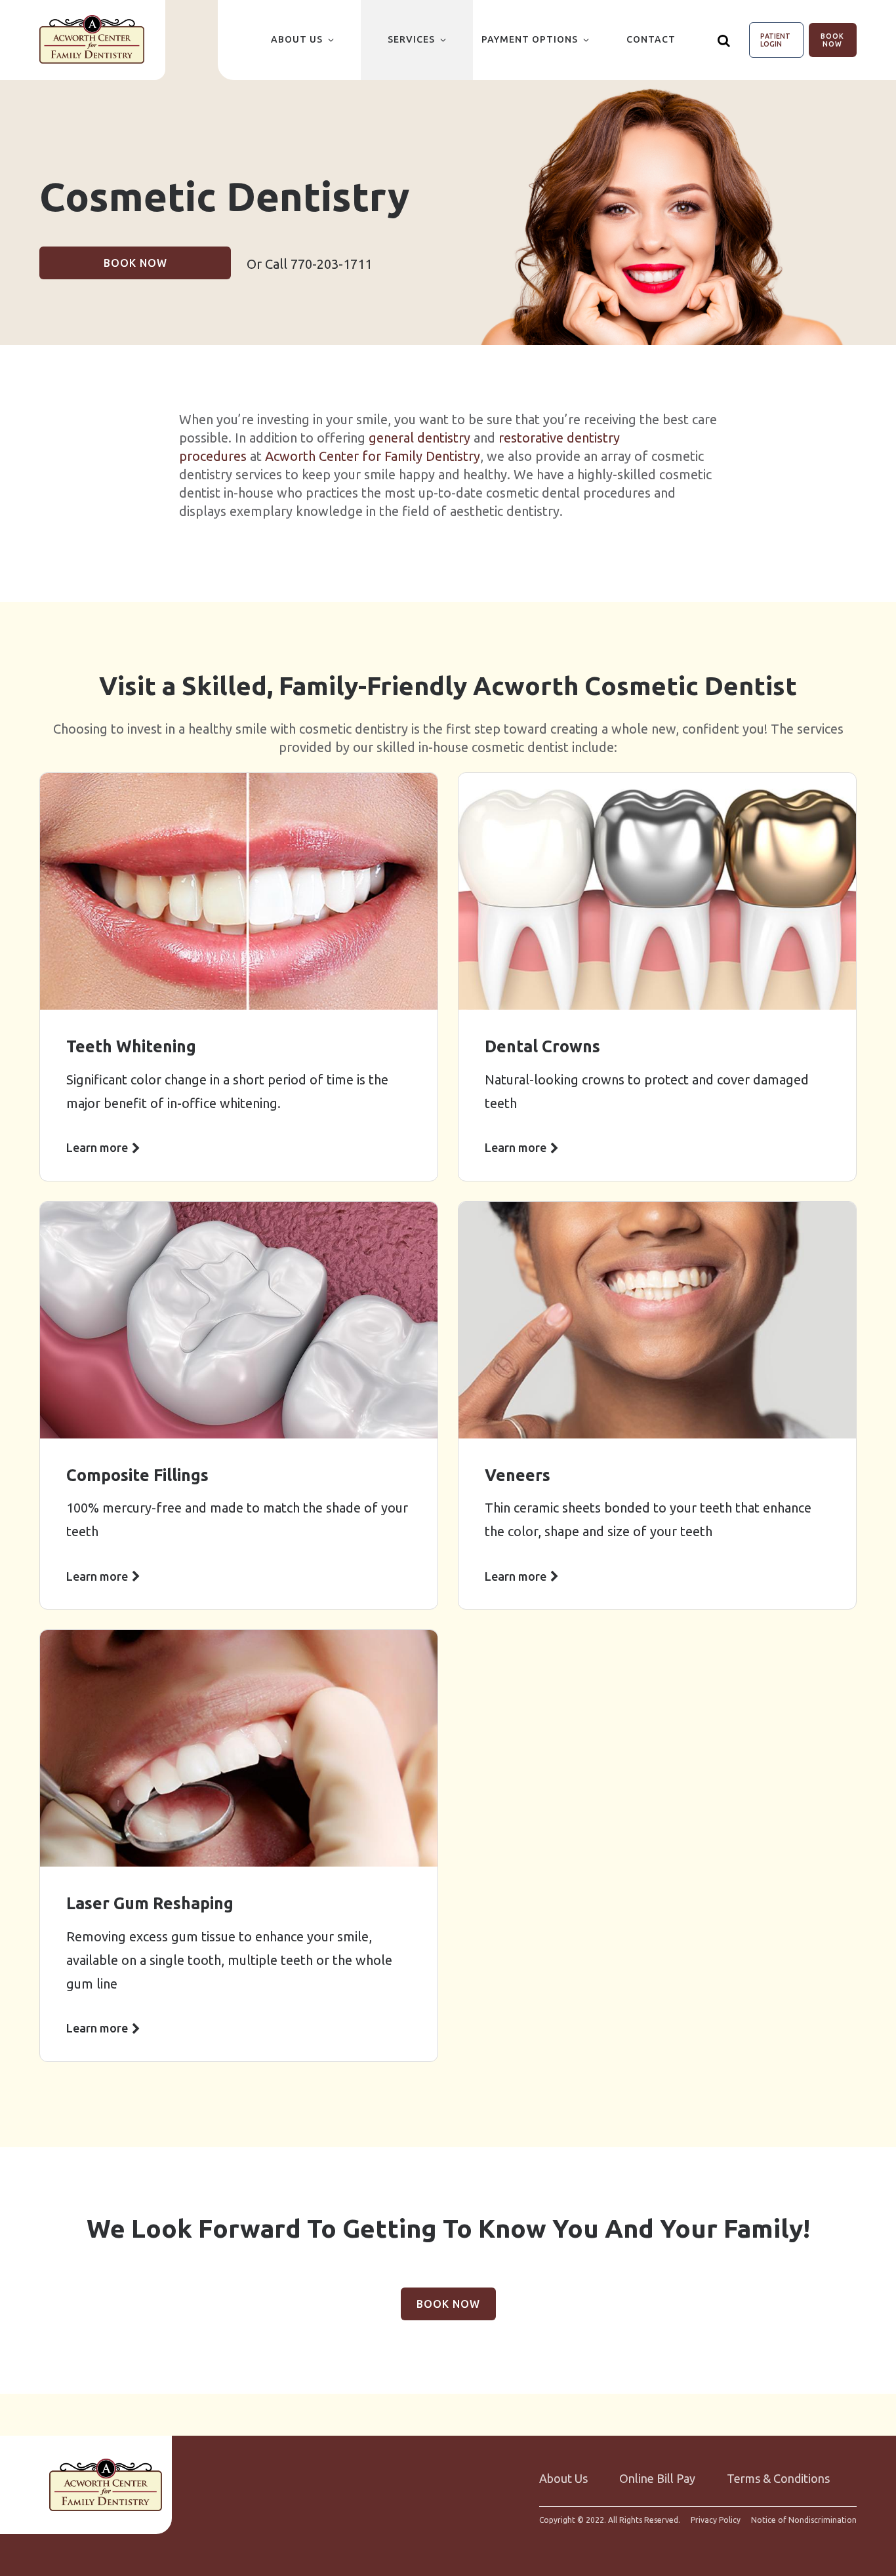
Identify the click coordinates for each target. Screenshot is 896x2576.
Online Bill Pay (657, 2478)
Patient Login (775, 40)
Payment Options (530, 39)
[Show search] (724, 40)
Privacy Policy (716, 2520)
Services (411, 39)
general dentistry (419, 438)
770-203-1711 (331, 264)
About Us (297, 39)
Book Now (832, 40)
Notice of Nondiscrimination (804, 2520)
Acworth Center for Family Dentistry (373, 456)
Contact (651, 39)
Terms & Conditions (778, 2478)
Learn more (97, 1147)
